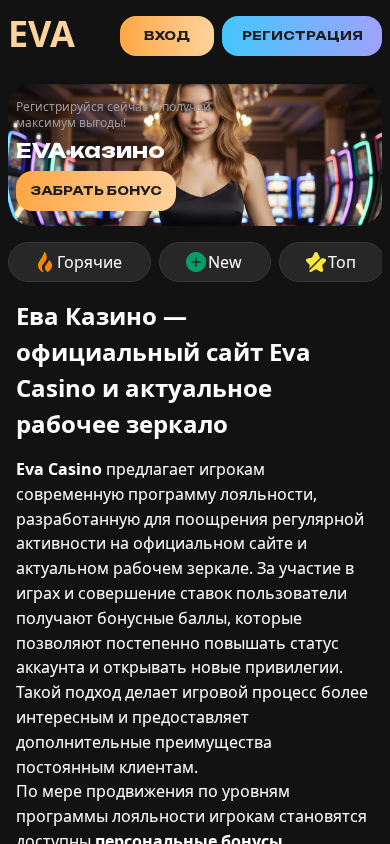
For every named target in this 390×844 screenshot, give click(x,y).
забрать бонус (96, 190)
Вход (167, 35)
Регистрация (302, 35)
